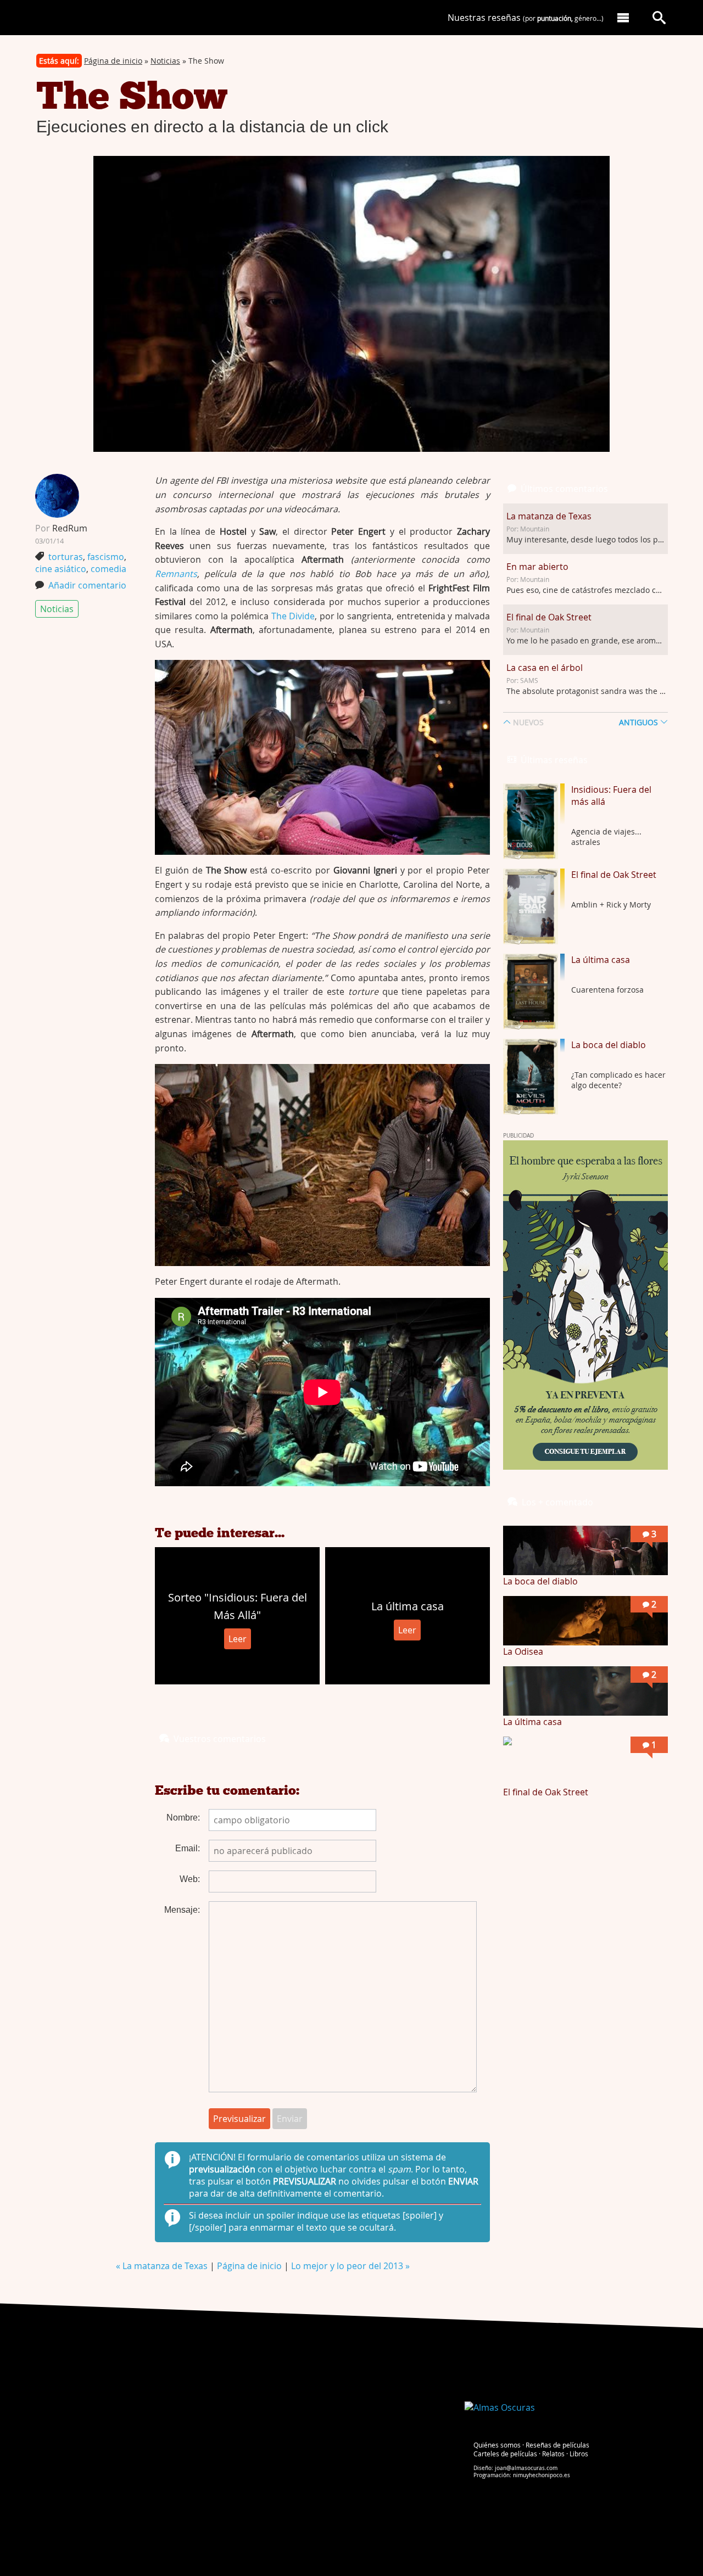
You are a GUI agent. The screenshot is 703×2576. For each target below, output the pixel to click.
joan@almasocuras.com (526, 2468)
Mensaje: (182, 1910)
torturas (66, 557)
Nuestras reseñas (526, 18)
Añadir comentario (87, 585)
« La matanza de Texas (163, 2266)
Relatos (553, 2454)
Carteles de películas (505, 2454)
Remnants (176, 574)
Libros (579, 2454)
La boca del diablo (609, 1045)
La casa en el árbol (545, 668)
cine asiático (61, 569)
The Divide (293, 616)
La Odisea (523, 1651)
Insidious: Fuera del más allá (611, 796)
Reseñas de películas (557, 2445)
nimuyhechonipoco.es (542, 2475)
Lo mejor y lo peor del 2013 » (350, 2266)
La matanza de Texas (549, 516)
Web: (190, 1879)
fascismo (106, 557)
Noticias (165, 61)
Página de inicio (113, 61)
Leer (238, 1639)
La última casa (601, 960)
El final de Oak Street (549, 617)
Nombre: (183, 1818)
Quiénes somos (497, 2445)
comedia (108, 569)
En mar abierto (537, 567)
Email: (188, 1848)
